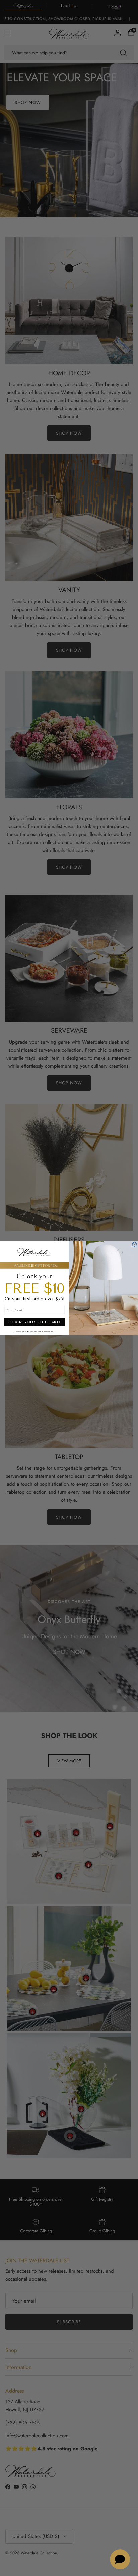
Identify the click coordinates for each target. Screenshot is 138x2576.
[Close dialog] (134, 1244)
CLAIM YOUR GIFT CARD (34, 1322)
